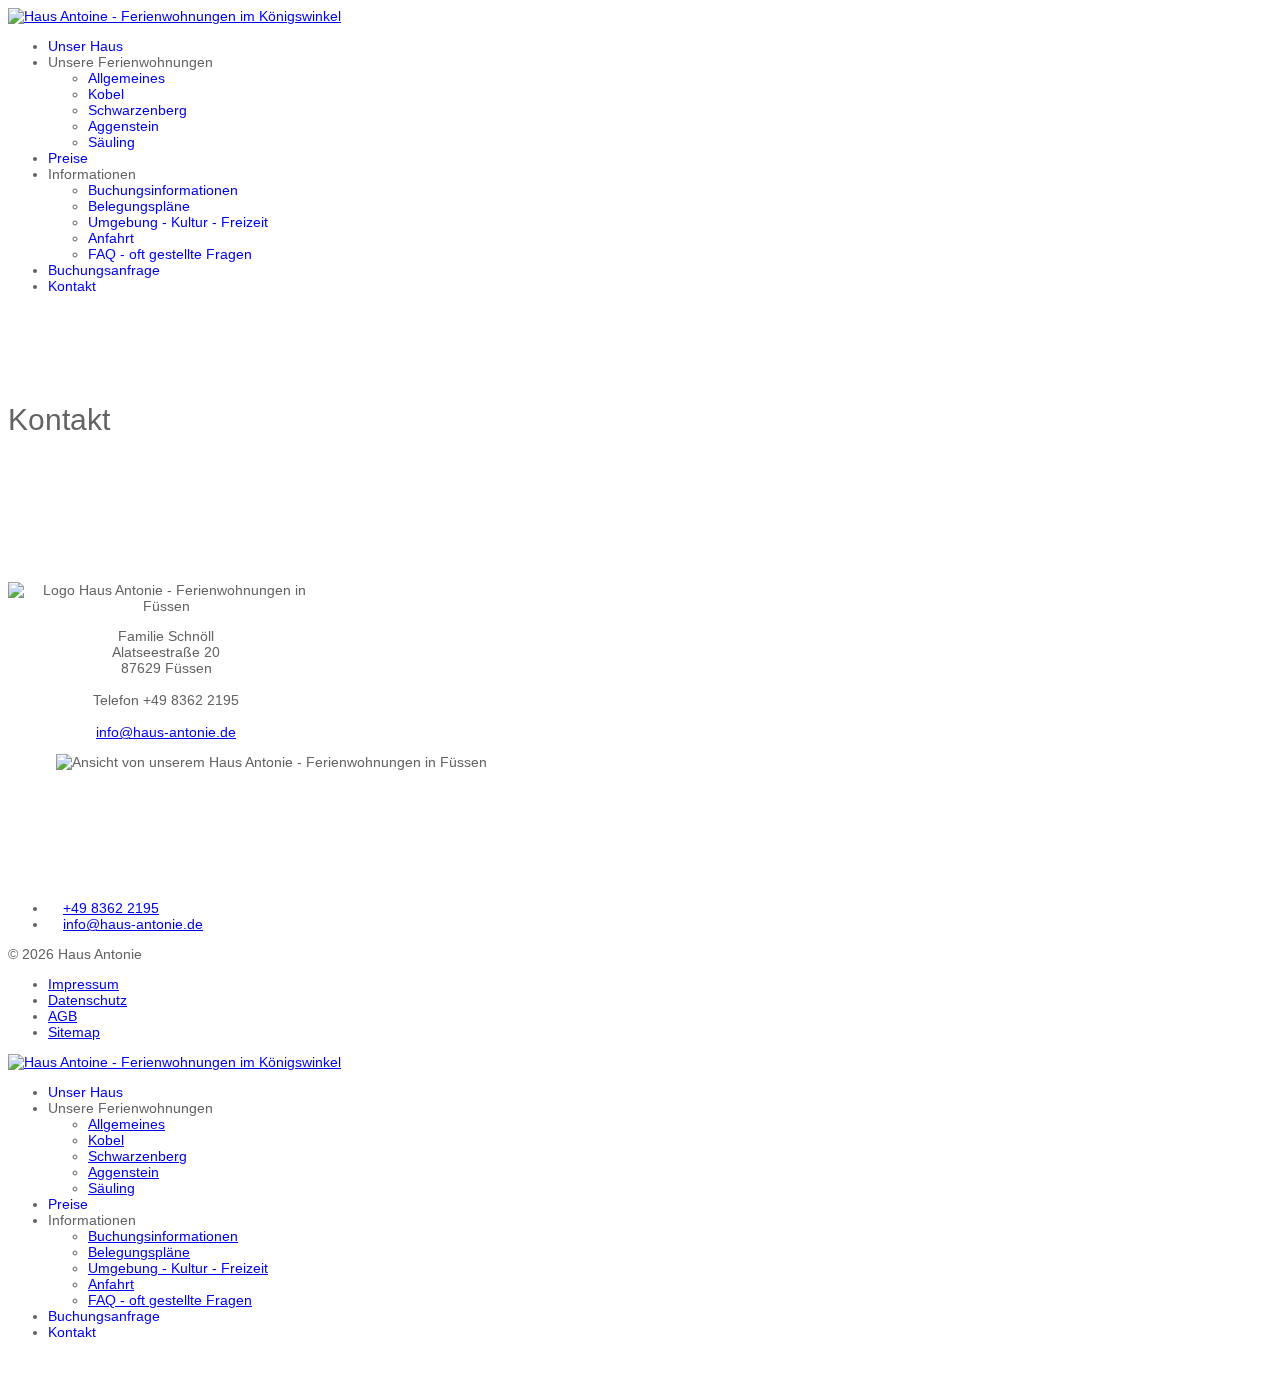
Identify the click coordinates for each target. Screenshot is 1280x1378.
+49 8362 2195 (111, 908)
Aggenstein (123, 126)
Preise (68, 158)
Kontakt (72, 286)
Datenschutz (87, 1000)
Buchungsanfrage (104, 270)
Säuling (111, 142)
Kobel (106, 94)
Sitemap (74, 1032)
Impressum (83, 984)
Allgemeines (126, 78)
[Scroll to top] (13, 1362)
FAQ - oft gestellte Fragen (170, 254)
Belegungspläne (139, 206)
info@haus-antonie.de (166, 732)
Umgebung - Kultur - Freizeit (178, 222)
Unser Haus (85, 46)
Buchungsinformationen (163, 190)
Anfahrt (111, 238)
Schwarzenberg (137, 110)
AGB (62, 1016)
